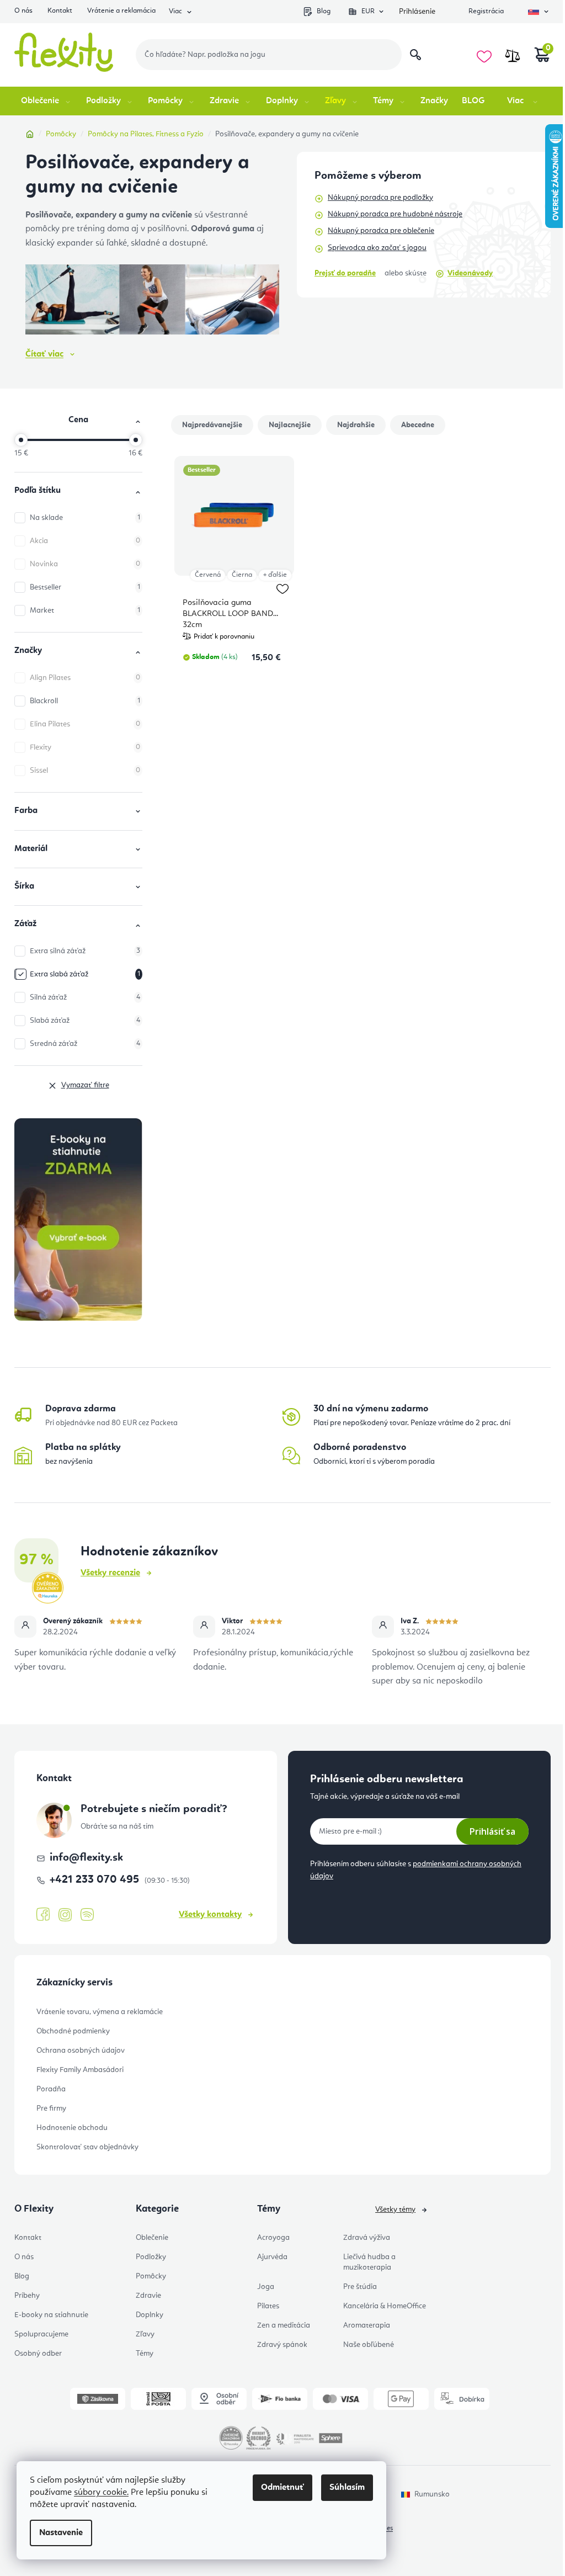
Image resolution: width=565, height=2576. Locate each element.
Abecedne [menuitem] (418, 425)
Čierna (242, 575)
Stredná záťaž (85, 1044)
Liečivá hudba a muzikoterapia (369, 2262)
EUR (368, 11)
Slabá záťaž (85, 1021)
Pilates (268, 2306)
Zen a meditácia (284, 2325)
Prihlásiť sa (492, 1831)
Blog (324, 11)
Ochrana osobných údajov (81, 2051)
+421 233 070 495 (96, 1880)
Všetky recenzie (110, 1573)
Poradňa (51, 2089)
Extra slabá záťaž (85, 974)
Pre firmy (51, 2108)
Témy (145, 2354)
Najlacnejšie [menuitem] (290, 425)
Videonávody (470, 273)
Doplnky (150, 2315)
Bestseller (85, 587)
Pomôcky (151, 2276)
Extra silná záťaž (85, 951)
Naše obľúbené (369, 2345)
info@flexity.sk (86, 1858)
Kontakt (60, 11)
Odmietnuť (282, 2488)
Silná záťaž (85, 997)
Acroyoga (273, 2238)
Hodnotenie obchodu (72, 2128)
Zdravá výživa (367, 2238)
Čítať (44, 354)
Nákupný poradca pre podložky (380, 198)
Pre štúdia (360, 2287)
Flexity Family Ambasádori (80, 2070)
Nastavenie (61, 2533)
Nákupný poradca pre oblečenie (381, 231)
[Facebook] (43, 1915)
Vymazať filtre (85, 1085)
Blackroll (85, 701)
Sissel (85, 771)
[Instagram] (65, 1915)
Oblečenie (152, 2238)
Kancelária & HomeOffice (385, 2306)
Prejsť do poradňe (345, 273)
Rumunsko (432, 2494)
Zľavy (145, 2334)
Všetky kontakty (210, 1915)
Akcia (85, 541)
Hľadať (415, 55)
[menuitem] (47, 101)
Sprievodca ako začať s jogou (377, 248)
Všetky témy (395, 2209)
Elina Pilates (85, 724)
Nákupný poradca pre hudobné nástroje (395, 214)
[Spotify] (87, 1915)
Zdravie (148, 2296)
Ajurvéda (272, 2257)
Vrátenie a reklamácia (121, 11)
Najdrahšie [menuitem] (356, 425)
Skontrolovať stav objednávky (87, 2147)
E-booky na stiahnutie (51, 2315)
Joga (266, 2287)
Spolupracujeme (41, 2334)
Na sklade (85, 518)
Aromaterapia (367, 2325)
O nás (23, 11)
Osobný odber (38, 2354)
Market (85, 610)
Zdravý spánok (282, 2345)
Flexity (85, 747)
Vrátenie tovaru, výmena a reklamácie (100, 2012)
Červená (208, 575)
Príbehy (27, 2296)
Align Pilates (85, 678)
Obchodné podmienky (73, 2031)
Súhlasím (347, 2488)
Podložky (151, 2257)
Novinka (85, 564)
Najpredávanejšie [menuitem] (212, 425)
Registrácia (486, 11)
